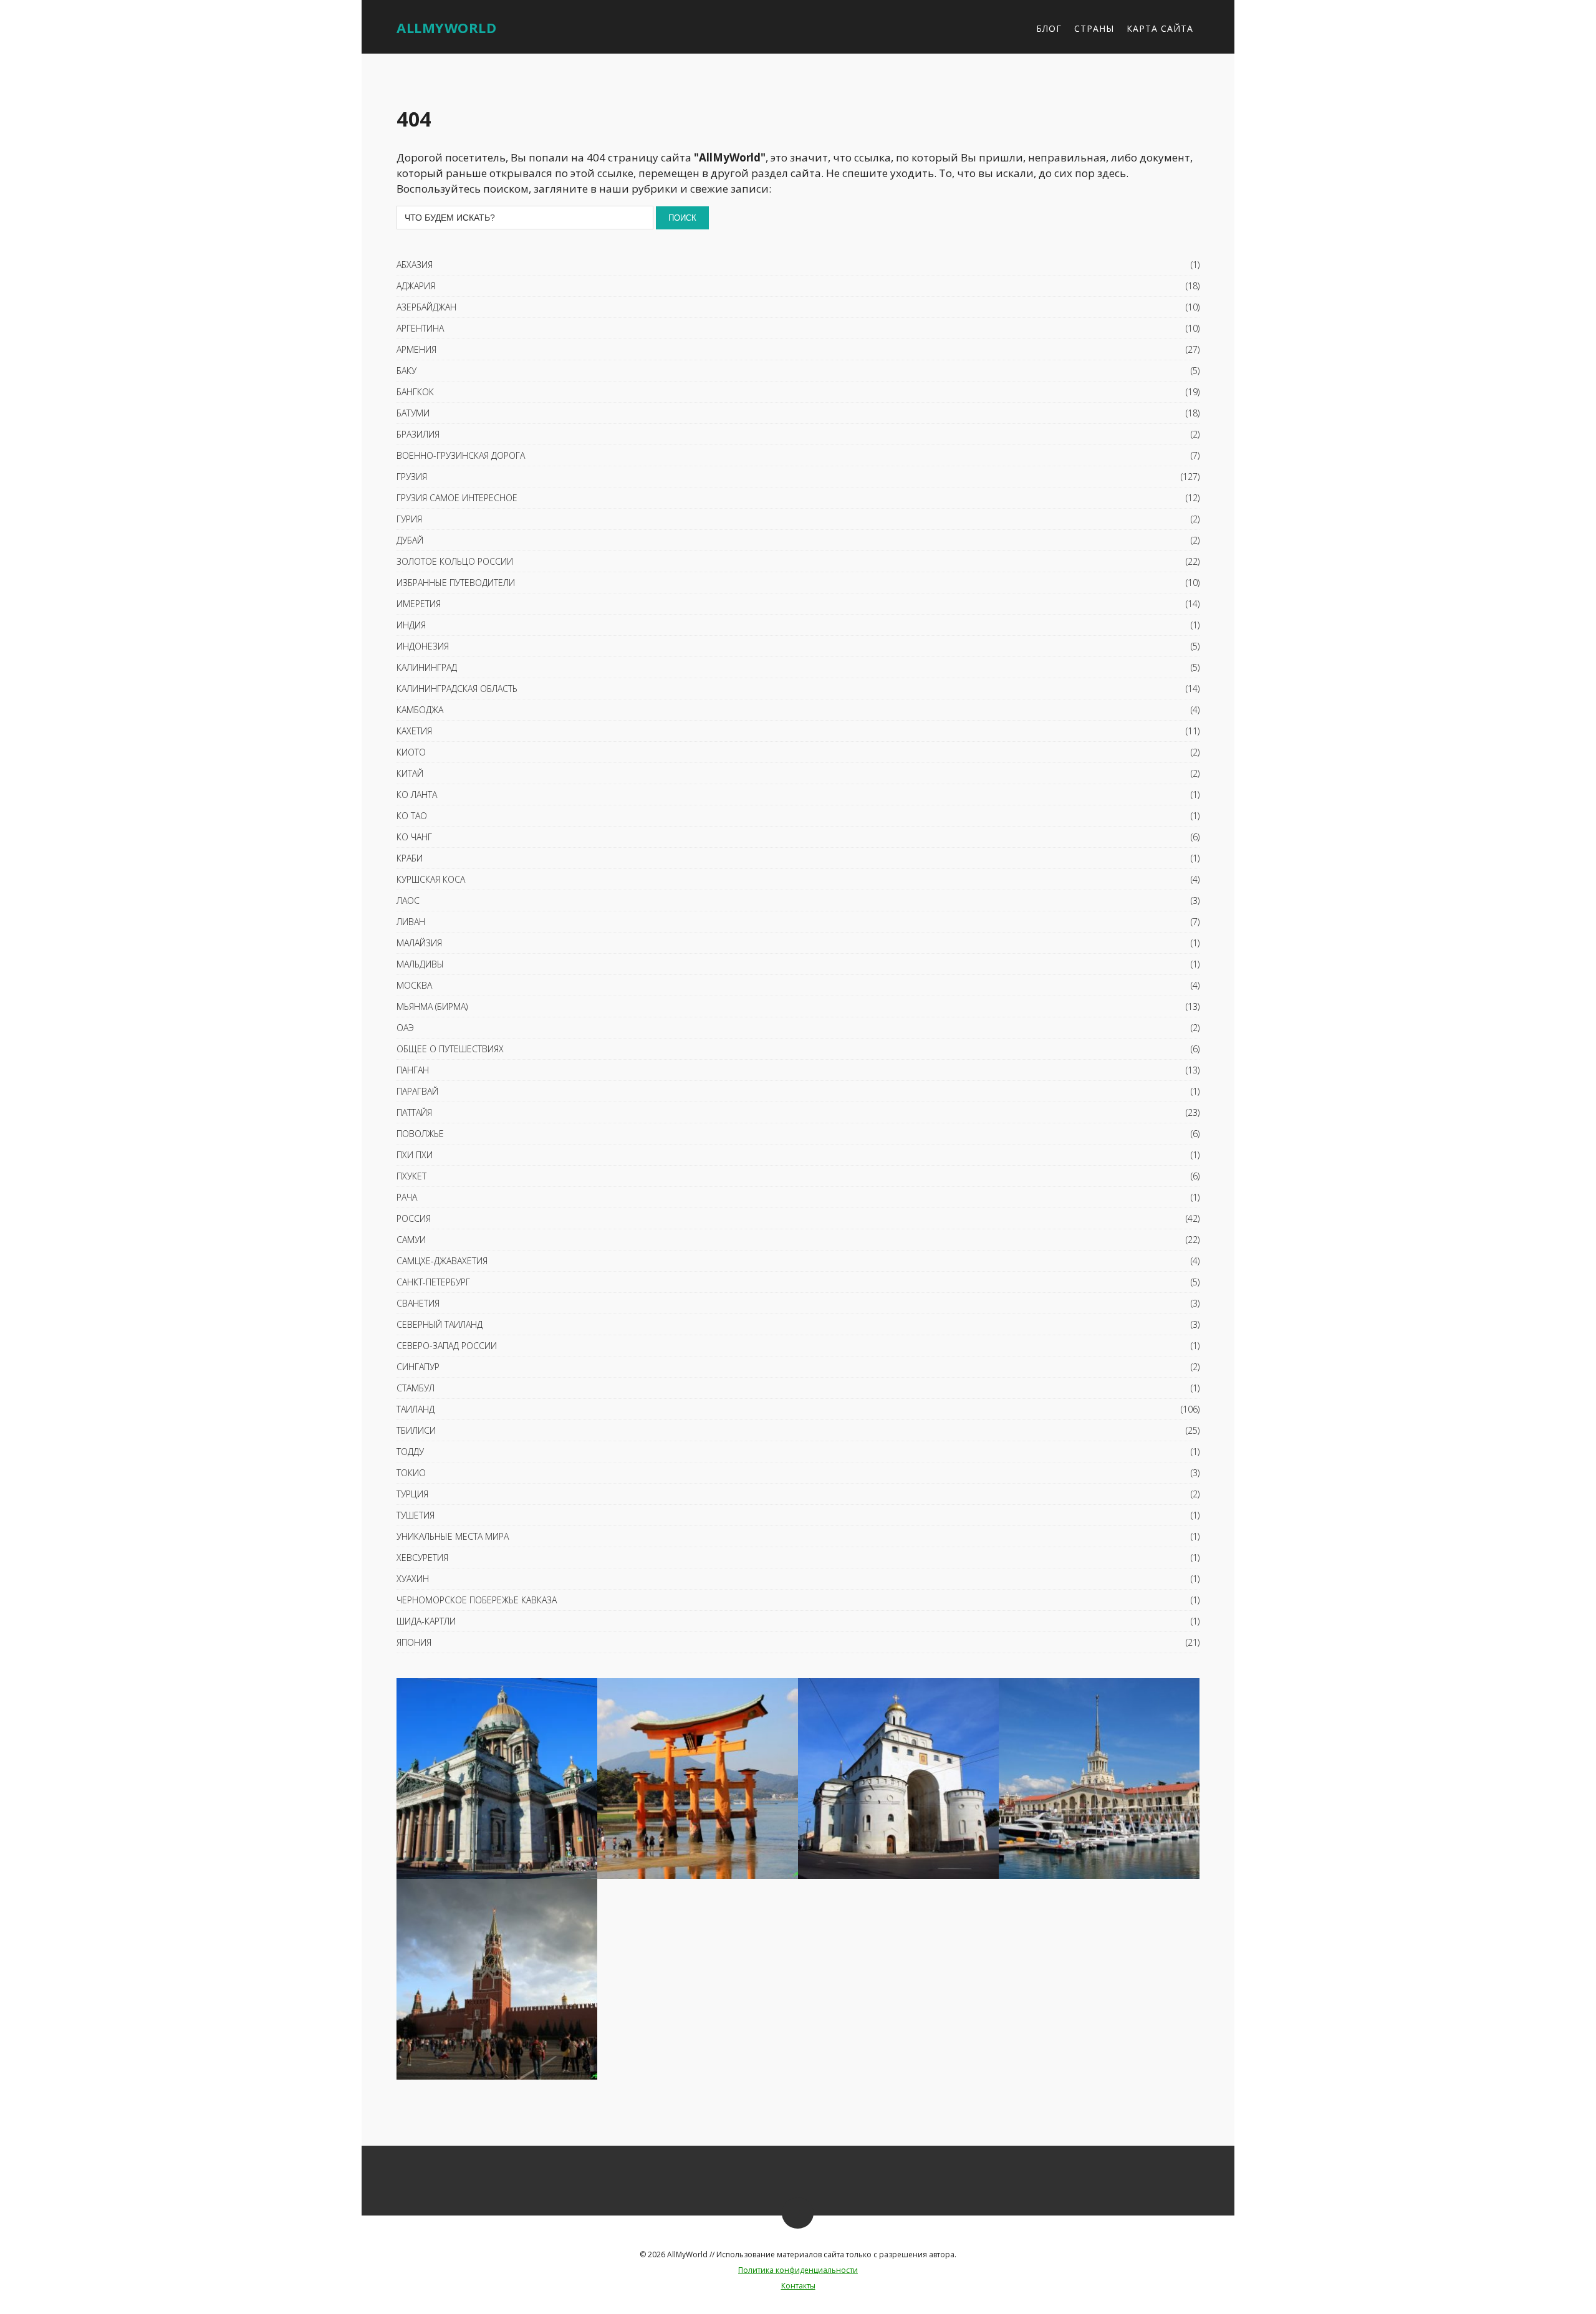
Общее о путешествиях (450, 1049)
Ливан (411, 922)
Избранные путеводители (456, 583)
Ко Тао (412, 816)
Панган (413, 1070)
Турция (412, 1494)
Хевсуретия (422, 1558)
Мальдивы (420, 964)
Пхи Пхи (415, 1155)
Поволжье (420, 1134)
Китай (410, 773)
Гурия (409, 519)
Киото (411, 752)
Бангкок (415, 392)
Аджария (416, 286)
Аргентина (420, 328)
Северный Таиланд (440, 1324)
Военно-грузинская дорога (461, 455)
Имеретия (419, 604)
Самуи (411, 1240)
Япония (414, 1642)
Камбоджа (420, 710)
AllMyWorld (446, 27)
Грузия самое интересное (457, 498)
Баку (406, 371)
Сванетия (418, 1303)
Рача (407, 1197)
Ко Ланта (417, 795)
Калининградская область (457, 689)
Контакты (798, 2286)
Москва (414, 985)
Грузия (412, 477)
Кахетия (414, 731)
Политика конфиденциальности (798, 2270)
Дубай (410, 540)
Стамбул (416, 1388)
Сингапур (418, 1367)
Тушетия (416, 1515)
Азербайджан (426, 307)
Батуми (413, 413)
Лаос (408, 900)
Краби (410, 858)
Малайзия (419, 943)
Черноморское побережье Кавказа (477, 1600)
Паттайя (414, 1112)
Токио (411, 1473)
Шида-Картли (426, 1621)
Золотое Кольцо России (455, 561)
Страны (1094, 28)
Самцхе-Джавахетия (442, 1261)
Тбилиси (416, 1430)
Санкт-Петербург (433, 1282)
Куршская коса (431, 879)
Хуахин (413, 1579)
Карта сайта (1160, 28)
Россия (414, 1218)
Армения (416, 349)
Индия (411, 625)
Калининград (427, 667)
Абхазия (415, 265)
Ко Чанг (414, 837)
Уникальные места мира (453, 1536)
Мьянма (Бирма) (432, 1006)
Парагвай (417, 1091)
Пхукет (411, 1176)
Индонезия (423, 646)
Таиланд (416, 1409)
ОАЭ (405, 1028)
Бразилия (418, 434)
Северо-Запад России (447, 1346)
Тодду (410, 1452)
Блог (1049, 28)
